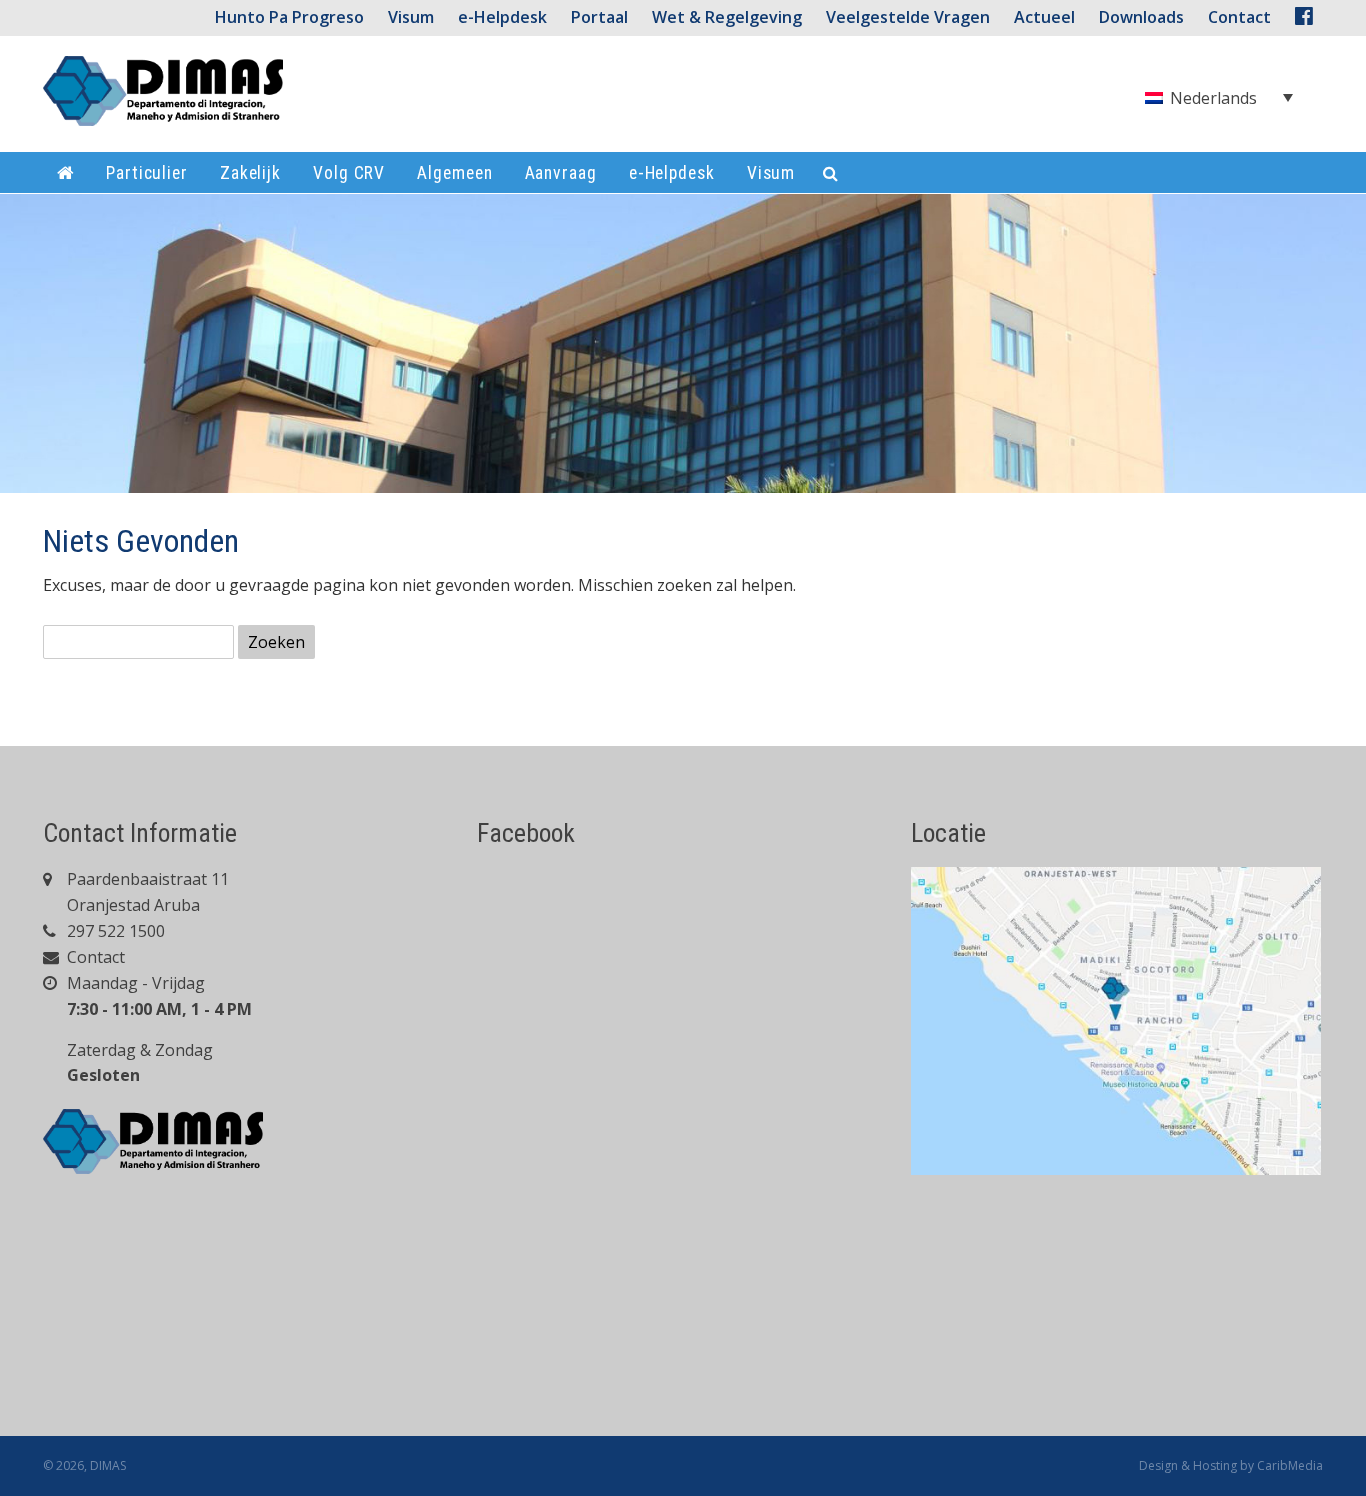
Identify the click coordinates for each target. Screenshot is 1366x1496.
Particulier (147, 173)
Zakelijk (250, 173)
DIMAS (108, 1465)
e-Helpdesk (502, 17)
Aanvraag (561, 173)
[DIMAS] (163, 99)
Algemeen (454, 173)
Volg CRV (349, 173)
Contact (94, 957)
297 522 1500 (114, 931)
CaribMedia (1290, 1465)
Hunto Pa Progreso (289, 17)
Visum (411, 17)
